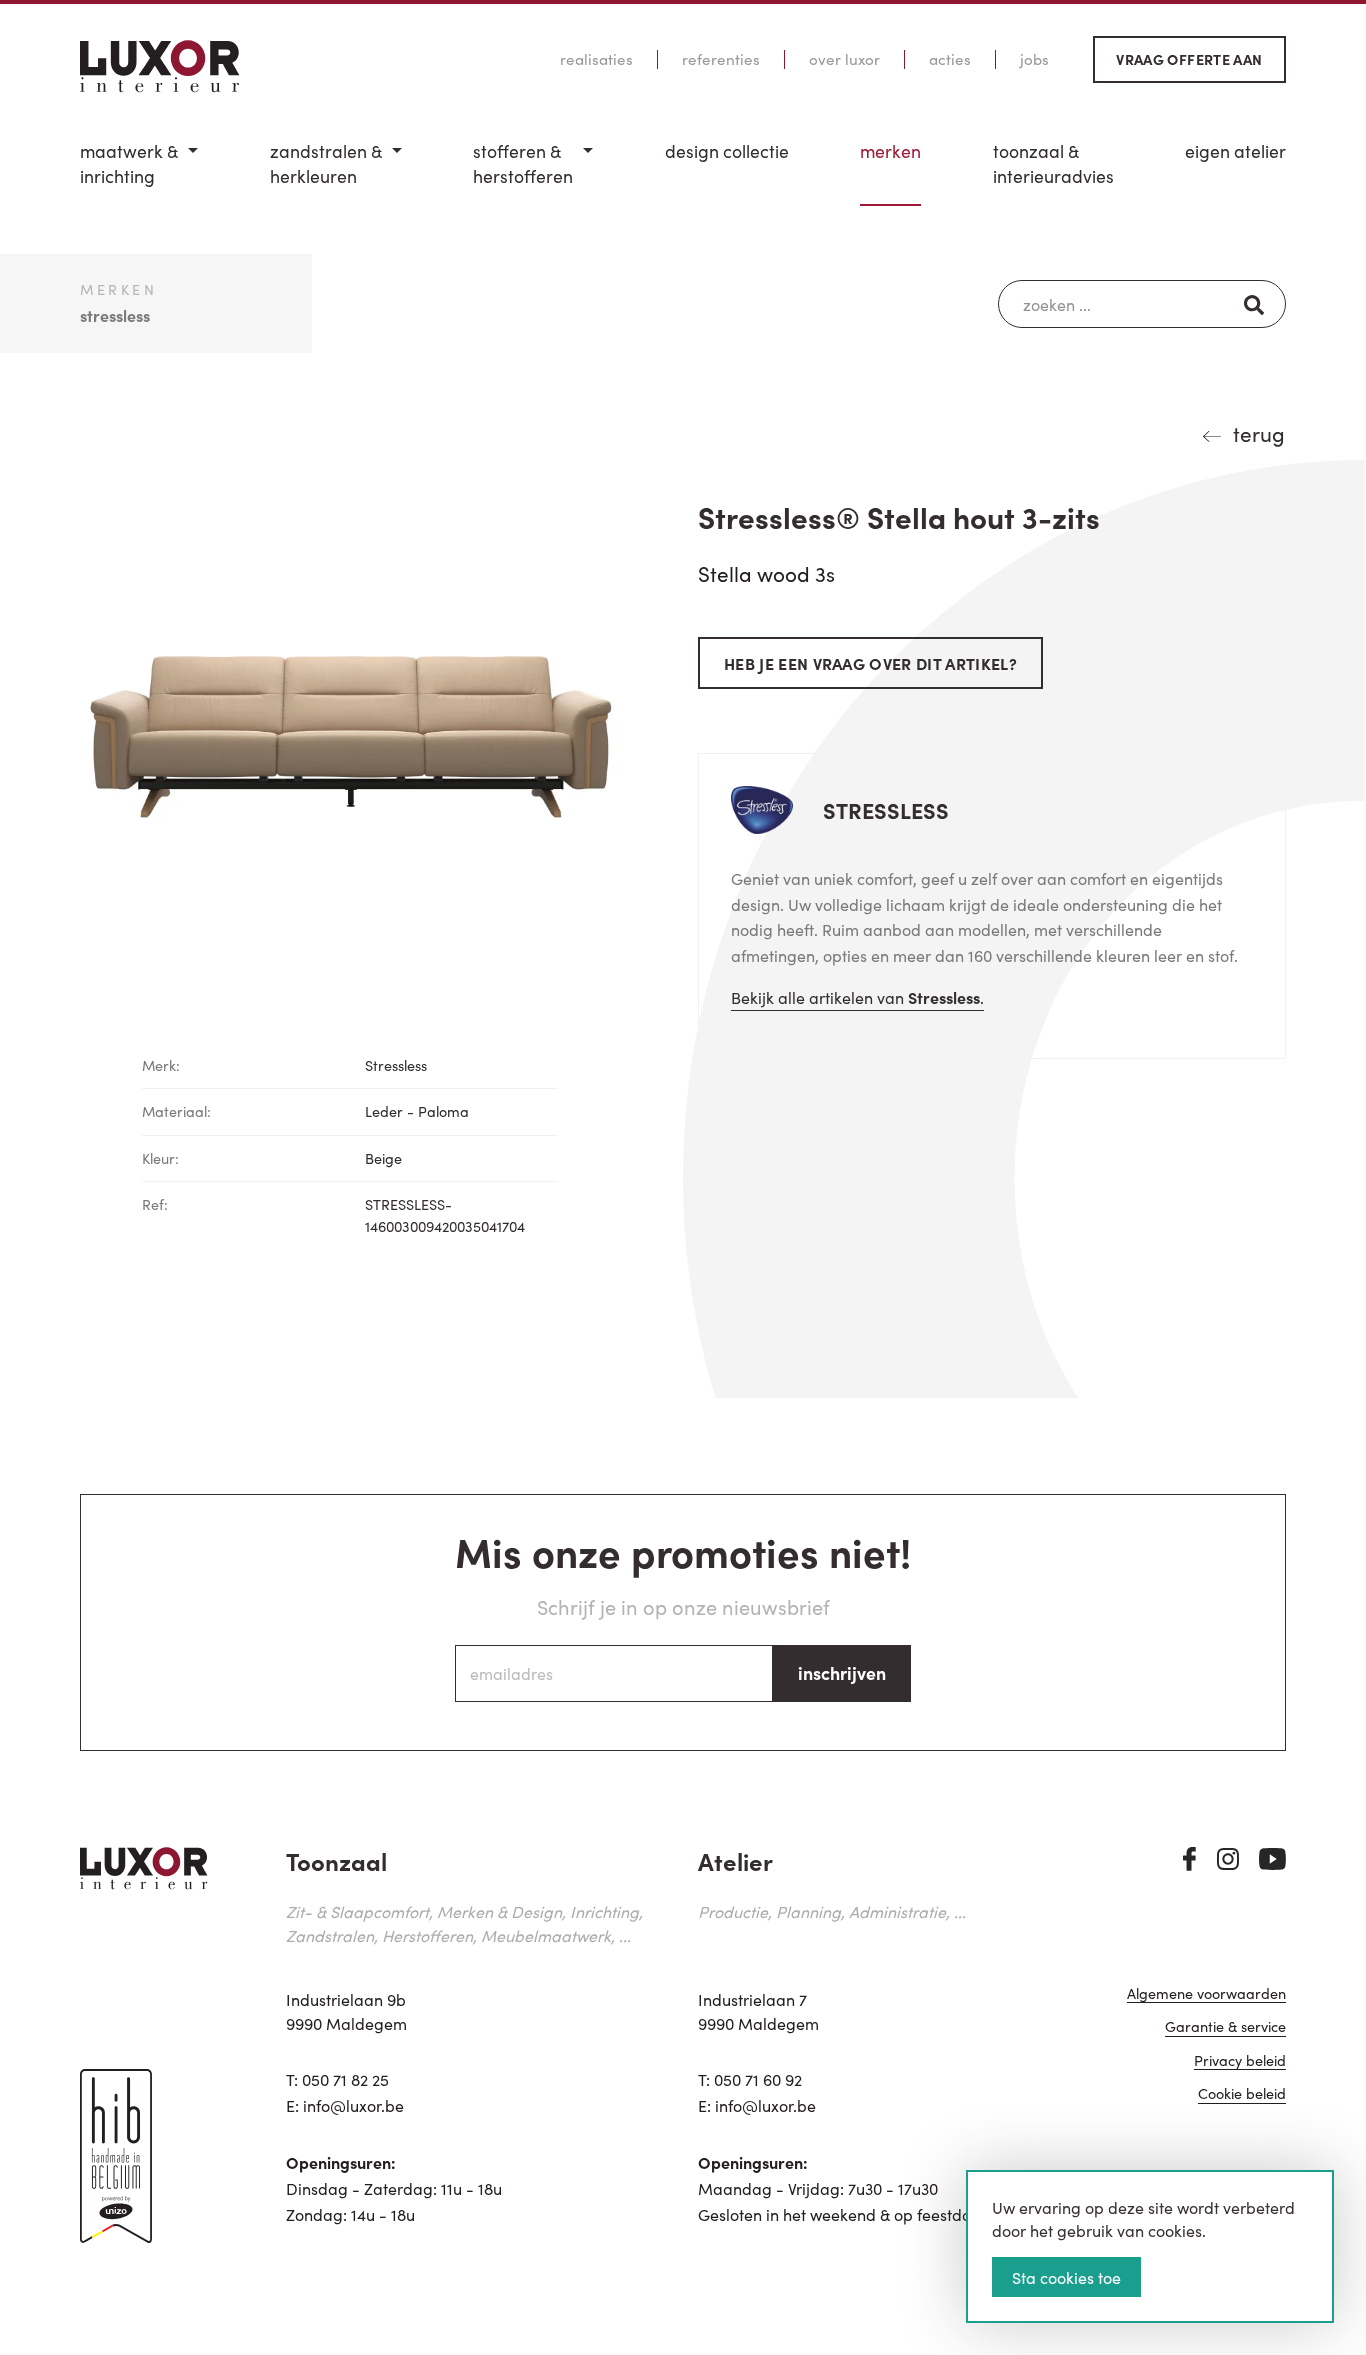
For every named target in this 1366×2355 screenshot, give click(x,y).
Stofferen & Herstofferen (523, 163)
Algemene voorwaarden (1206, 1994)
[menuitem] (139, 172)
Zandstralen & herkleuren (326, 163)
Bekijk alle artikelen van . (857, 997)
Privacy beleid (1240, 2061)
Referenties (721, 59)
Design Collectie (727, 151)
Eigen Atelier (1235, 151)
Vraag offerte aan (1189, 59)
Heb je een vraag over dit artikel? (870, 663)
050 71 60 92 (758, 2079)
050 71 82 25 (345, 2079)
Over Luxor (844, 59)
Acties (950, 59)
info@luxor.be (353, 2105)
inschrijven (842, 1672)
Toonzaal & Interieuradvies (1053, 163)
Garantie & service (1225, 2027)
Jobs (1034, 59)
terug (1259, 433)
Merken (890, 151)
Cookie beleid (1242, 2094)
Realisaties (596, 59)
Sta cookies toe (1066, 2277)
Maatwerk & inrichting (129, 163)
